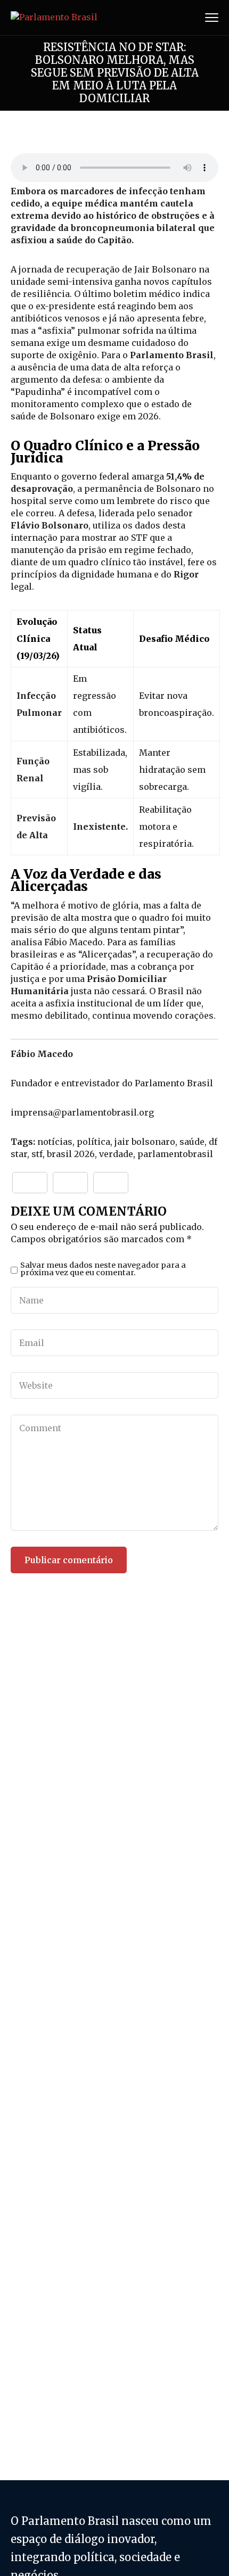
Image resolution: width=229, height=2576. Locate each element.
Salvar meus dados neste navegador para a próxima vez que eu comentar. (103, 1269)
